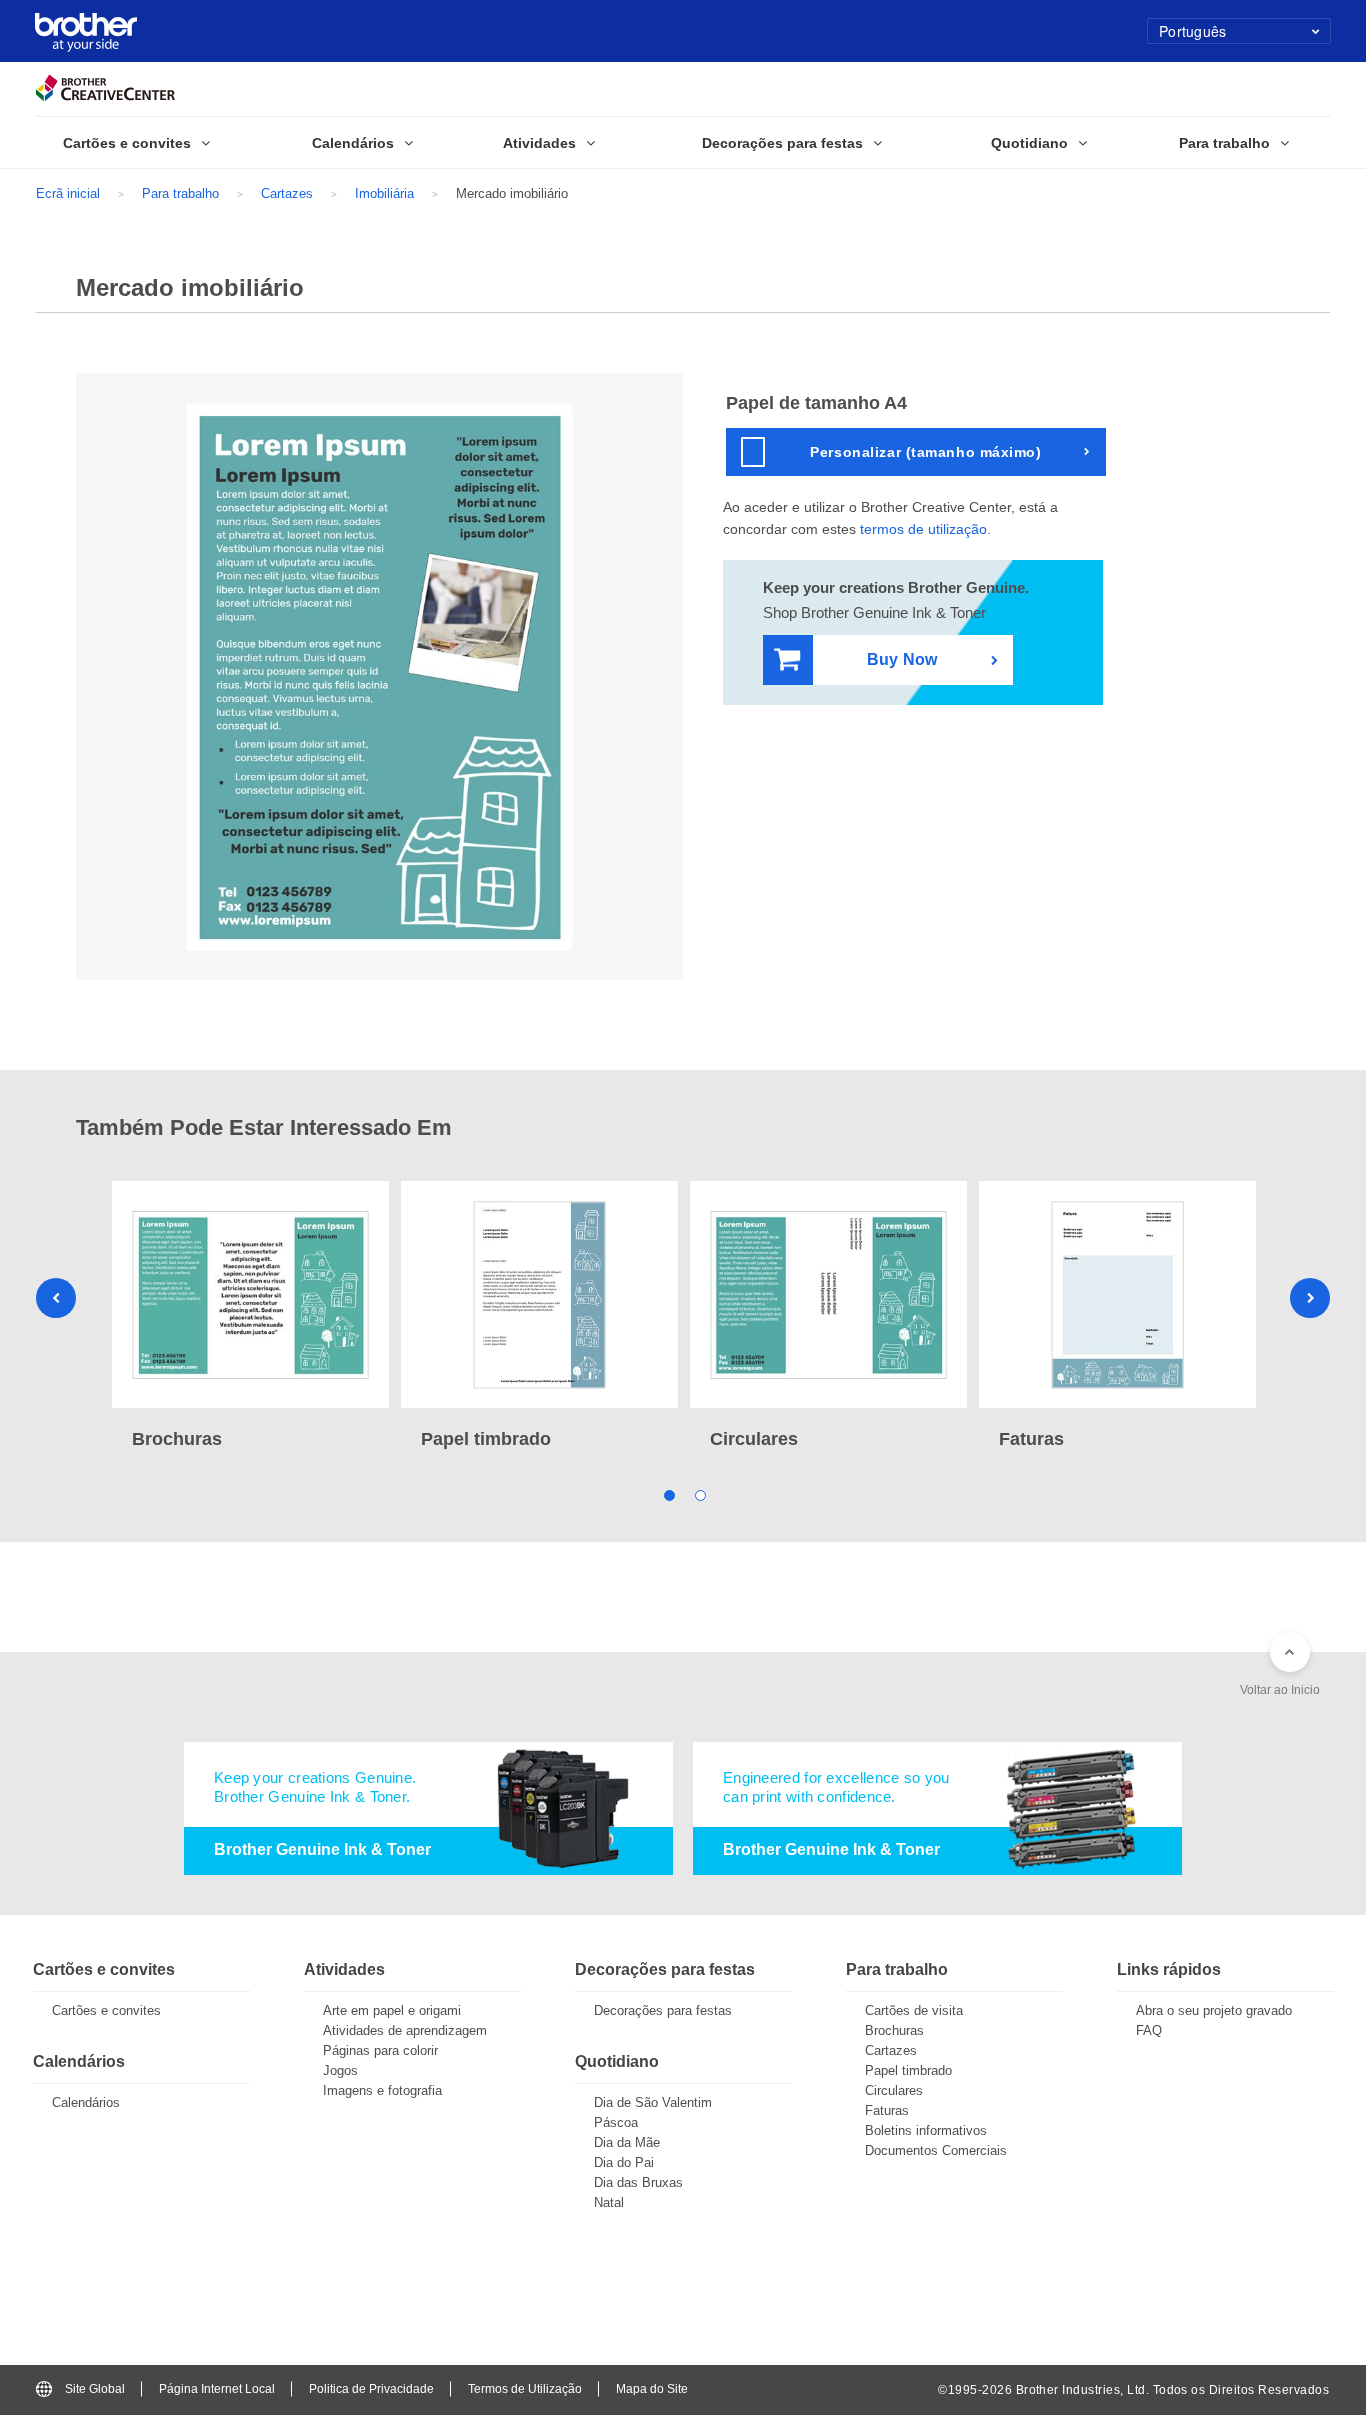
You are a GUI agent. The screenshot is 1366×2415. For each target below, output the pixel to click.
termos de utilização (923, 529)
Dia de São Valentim (653, 2102)
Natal (609, 2202)
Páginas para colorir (380, 2050)
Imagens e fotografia (382, 2090)
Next (1310, 1298)
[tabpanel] (250, 1317)
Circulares (894, 2090)
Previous (56, 1298)
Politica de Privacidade (371, 2389)
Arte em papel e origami (392, 2010)
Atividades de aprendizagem (405, 2030)
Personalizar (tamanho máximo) (925, 452)
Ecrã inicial (68, 193)
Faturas (887, 2110)
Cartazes (287, 193)
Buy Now (902, 659)
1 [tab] (667, 1494)
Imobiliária (384, 193)
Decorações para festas (663, 2010)
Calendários (86, 2102)
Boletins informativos (926, 2130)
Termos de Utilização (525, 2389)
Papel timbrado (908, 2070)
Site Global (95, 2389)
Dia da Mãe (627, 2142)
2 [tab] (698, 1494)
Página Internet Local (217, 2389)
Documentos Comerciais (936, 2150)
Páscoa (616, 2122)
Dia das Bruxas (638, 2182)
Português (1193, 31)
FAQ (1149, 2030)
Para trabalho (180, 193)
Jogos (340, 2070)
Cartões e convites (106, 2010)
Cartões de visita (914, 2010)
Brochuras (894, 2030)
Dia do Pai (624, 2162)
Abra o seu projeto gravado (1214, 2010)
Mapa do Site (652, 2389)
